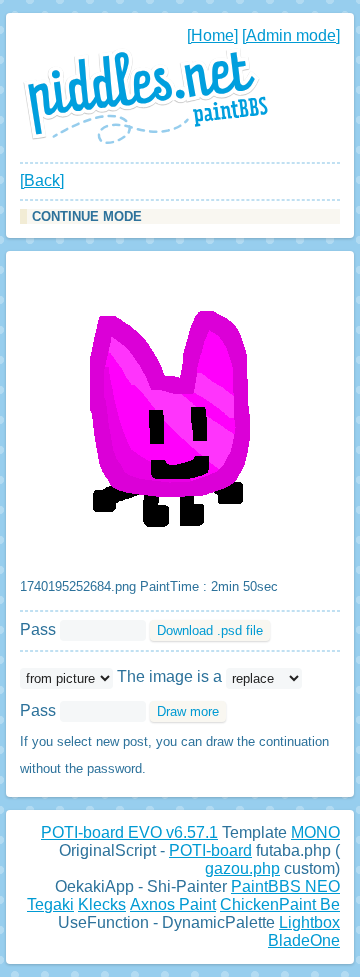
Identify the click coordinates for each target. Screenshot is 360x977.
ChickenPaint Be (280, 904)
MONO (315, 832)
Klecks (102, 904)
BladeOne (304, 940)
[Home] (212, 35)
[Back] (42, 180)
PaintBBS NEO (285, 886)
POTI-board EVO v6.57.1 (129, 832)
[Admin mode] (291, 35)
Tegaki (50, 904)
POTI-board (210, 850)
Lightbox (309, 922)
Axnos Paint (173, 904)
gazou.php (242, 868)
